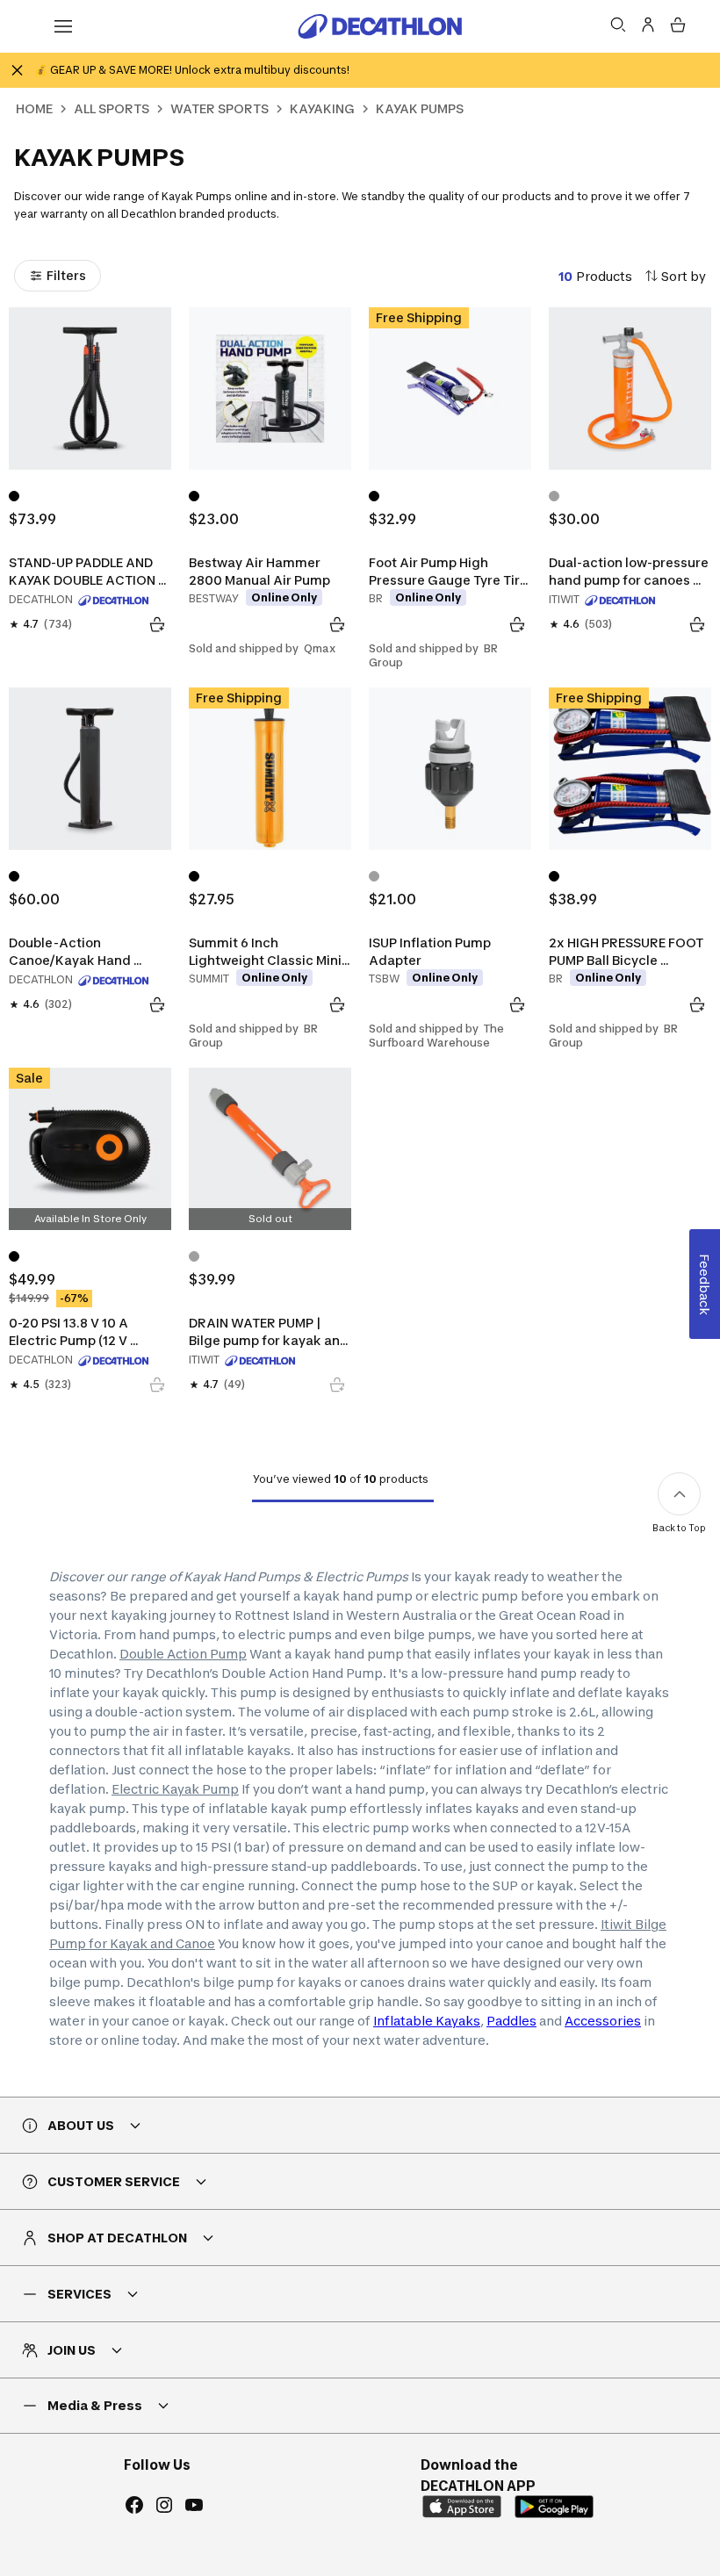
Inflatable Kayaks (427, 2021)
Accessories (603, 2021)
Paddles (511, 2021)
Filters (66, 275)
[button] (675, 2531)
